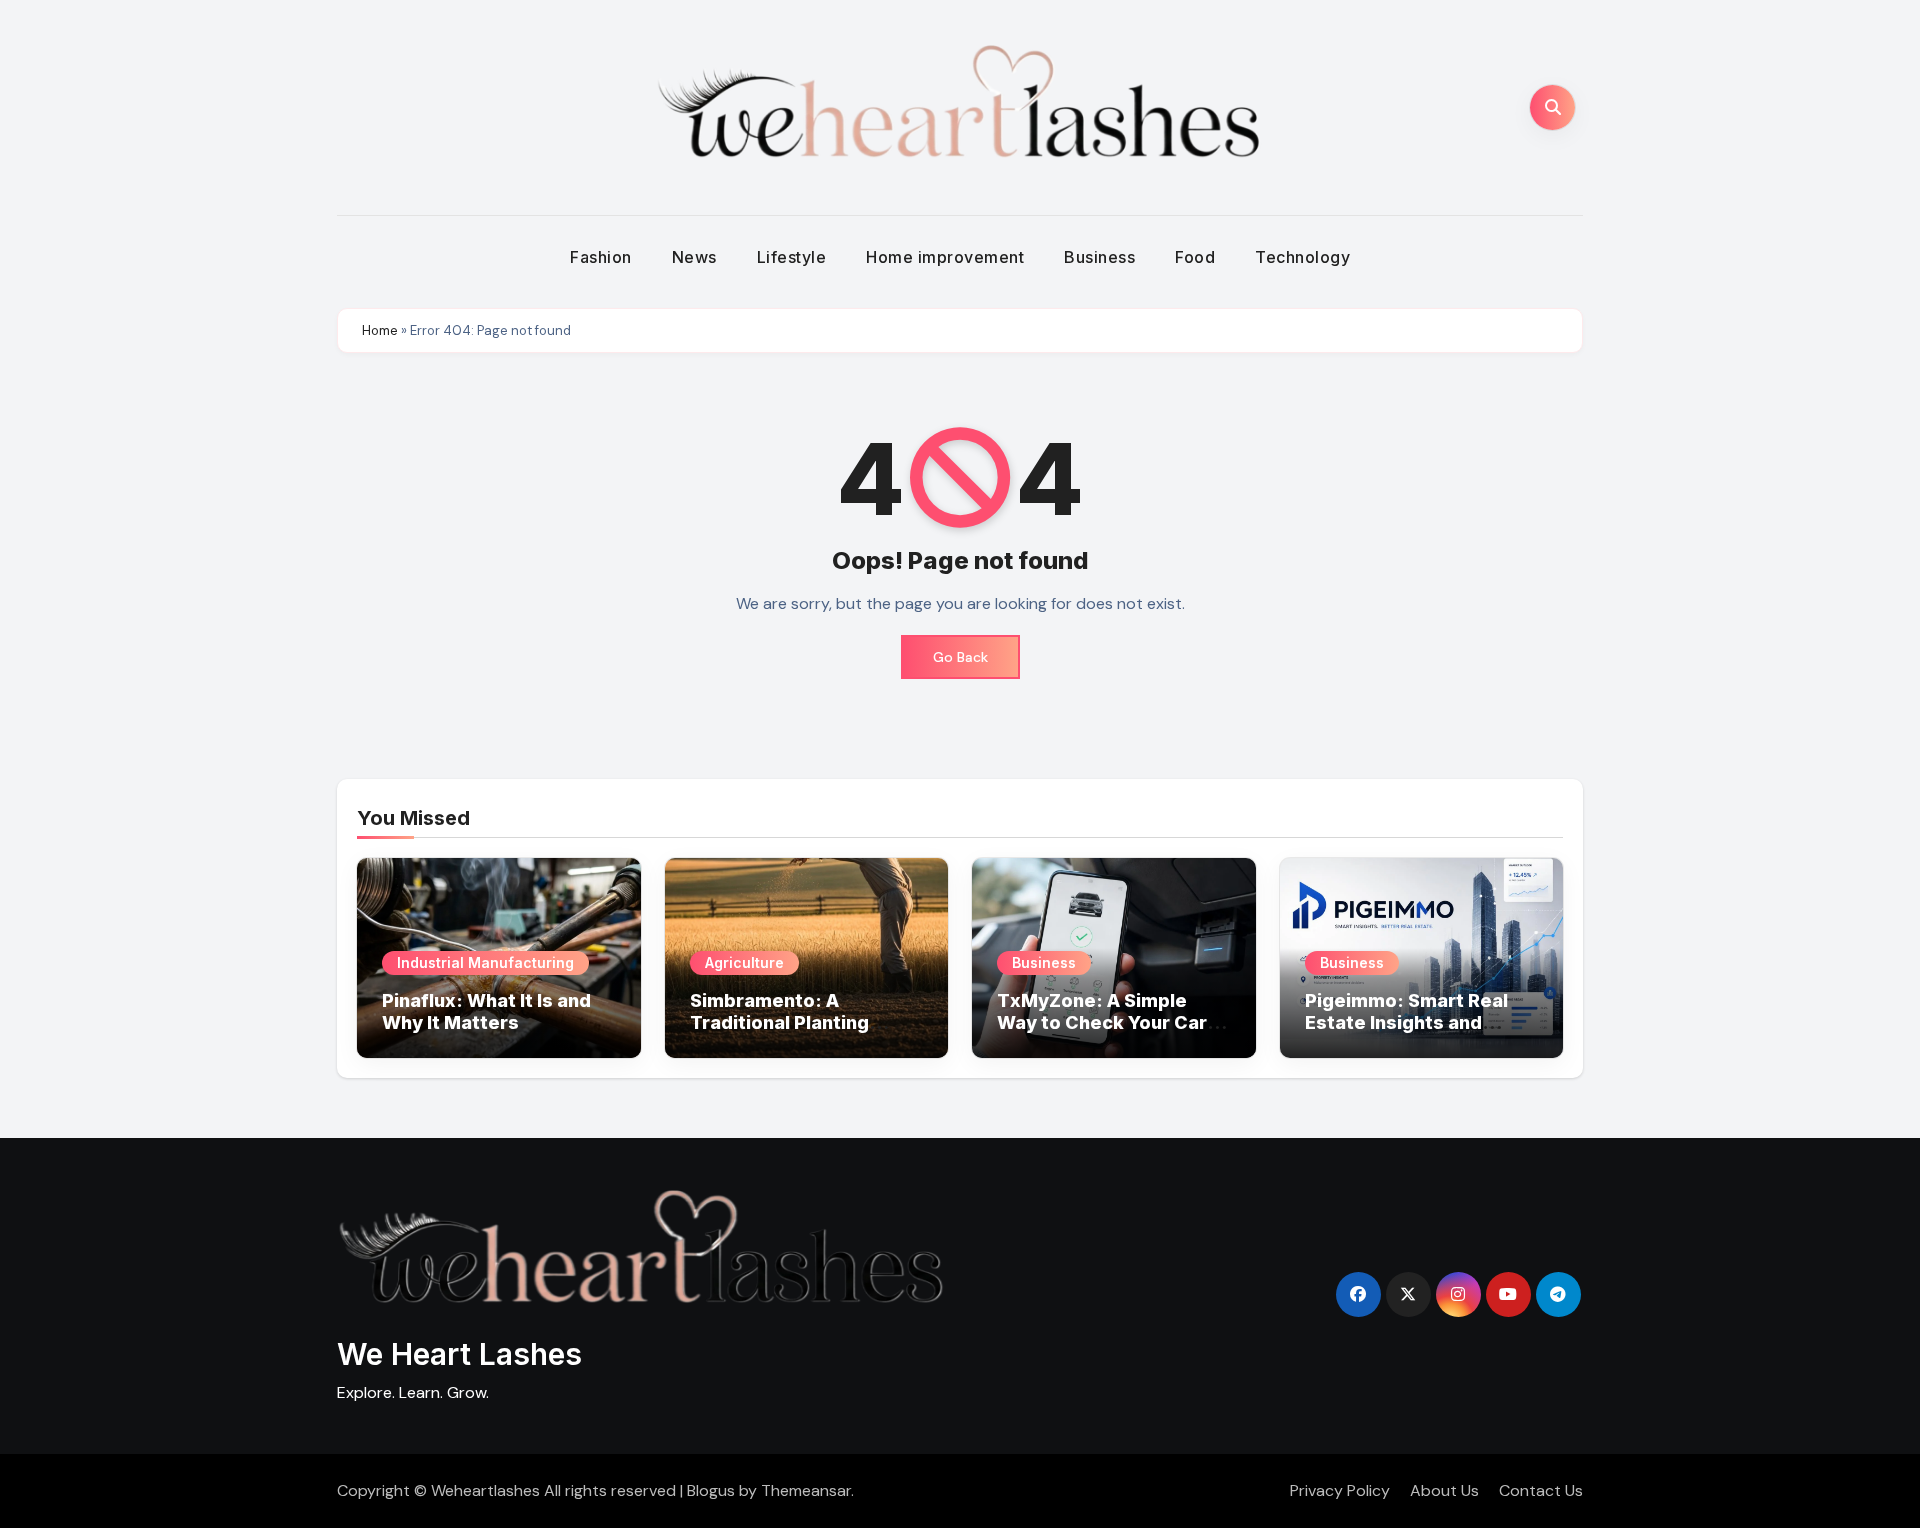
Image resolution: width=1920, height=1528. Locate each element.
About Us (1444, 1490)
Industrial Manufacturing (485, 962)
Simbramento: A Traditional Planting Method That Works (781, 1022)
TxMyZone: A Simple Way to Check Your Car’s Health (1110, 1022)
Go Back (960, 657)
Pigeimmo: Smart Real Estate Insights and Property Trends (1406, 1022)
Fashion (601, 257)
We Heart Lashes (459, 1354)
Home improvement (945, 257)
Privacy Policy (1340, 1490)
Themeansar (806, 1490)
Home (380, 330)
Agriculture (744, 962)
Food (1195, 257)
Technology (1302, 257)
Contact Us (1541, 1490)
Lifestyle (792, 257)
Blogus (711, 1490)
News (694, 257)
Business (1099, 257)
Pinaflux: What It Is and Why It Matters (486, 1011)
